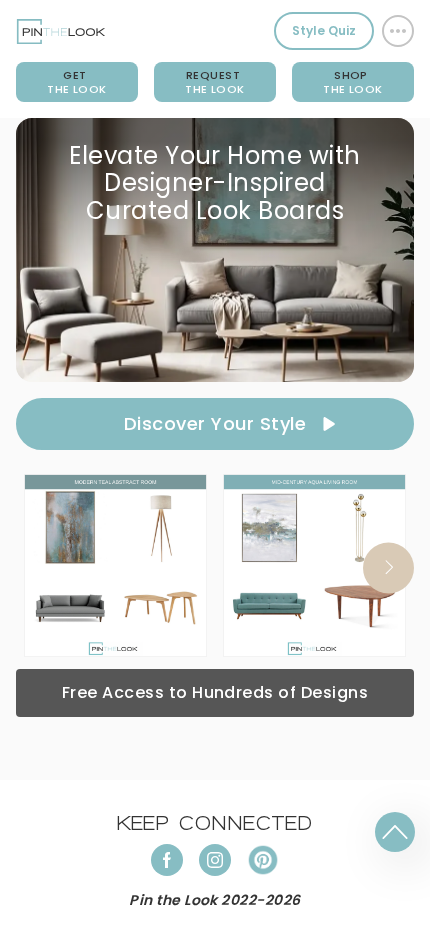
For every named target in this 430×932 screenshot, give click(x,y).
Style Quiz (324, 30)
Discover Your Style (215, 423)
